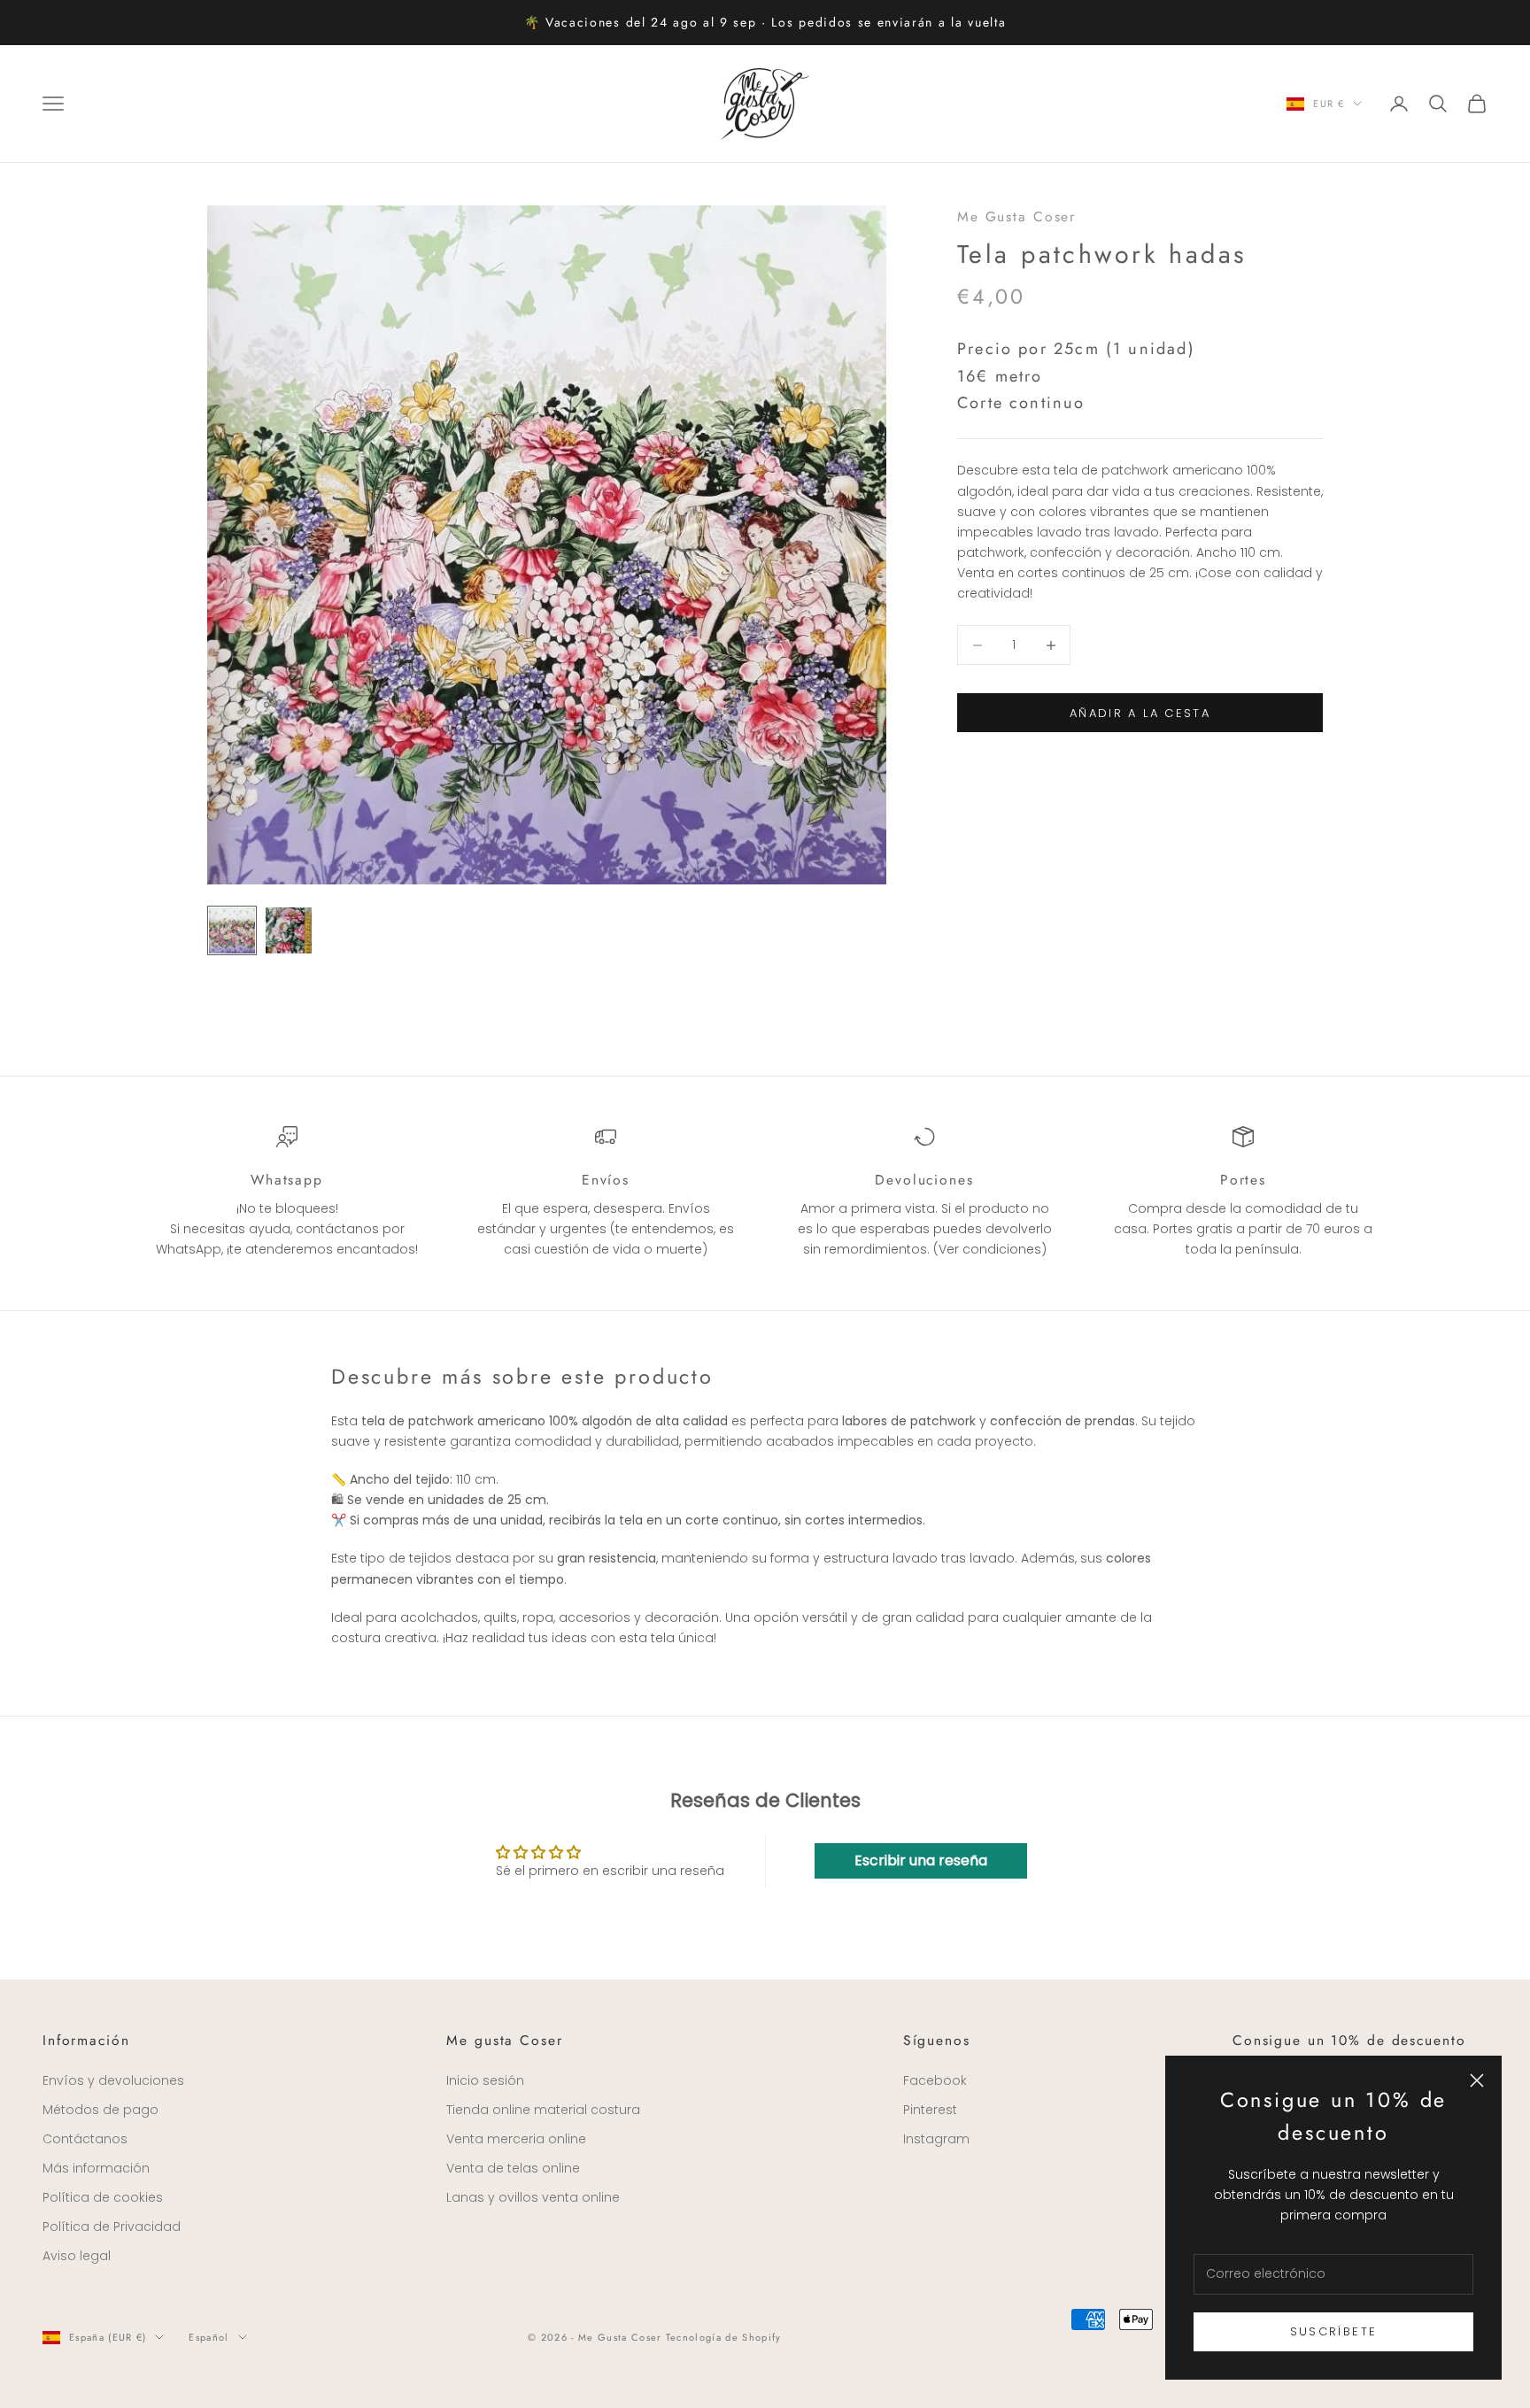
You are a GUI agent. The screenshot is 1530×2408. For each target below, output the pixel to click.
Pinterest (930, 2110)
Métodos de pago (100, 2110)
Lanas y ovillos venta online (533, 2197)
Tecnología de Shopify (724, 2337)
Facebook (935, 2080)
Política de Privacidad (112, 2227)
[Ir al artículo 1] (232, 930)
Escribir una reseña (921, 1860)
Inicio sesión (485, 2080)
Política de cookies (103, 2197)
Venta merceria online (516, 2139)
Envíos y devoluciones (113, 2080)
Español (209, 2337)
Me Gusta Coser (1016, 216)
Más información (96, 2168)
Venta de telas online (513, 2168)
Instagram (936, 2139)
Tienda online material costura (543, 2110)
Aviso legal (77, 2256)
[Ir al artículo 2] (289, 930)
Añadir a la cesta (1140, 713)
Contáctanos (85, 2139)
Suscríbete (1333, 2331)
